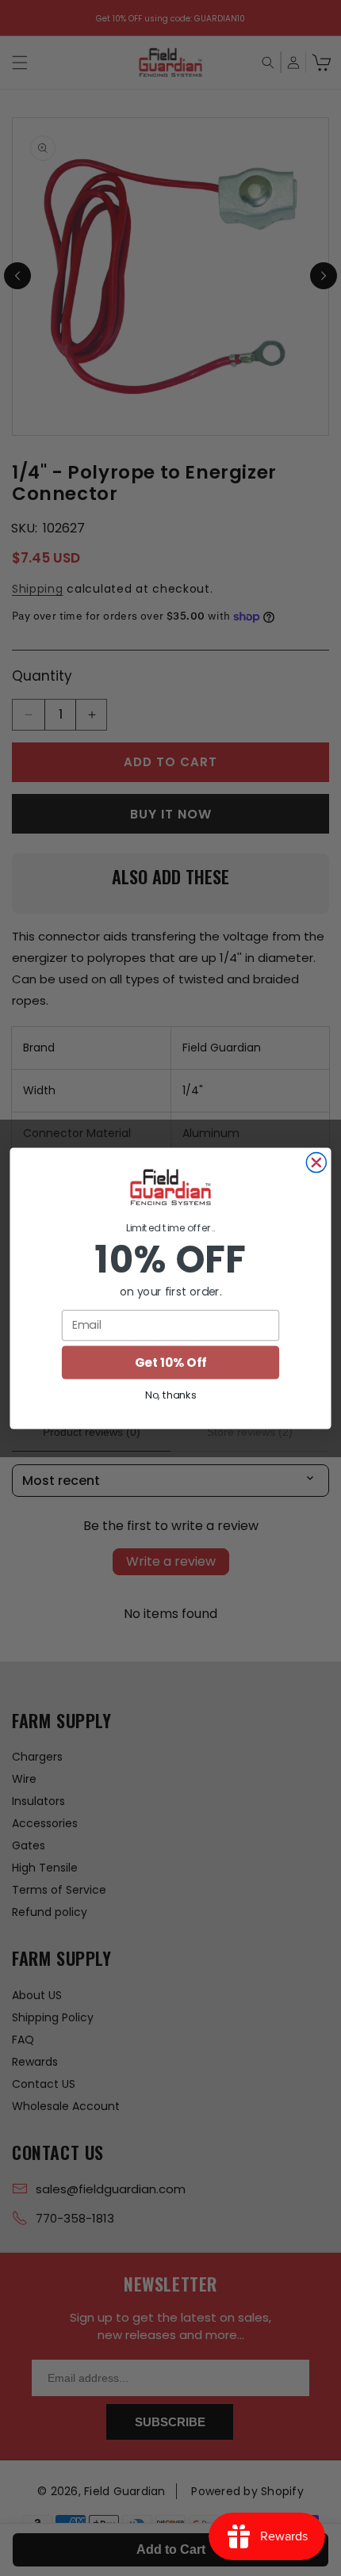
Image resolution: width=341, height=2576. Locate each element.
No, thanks (170, 1395)
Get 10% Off (170, 1362)
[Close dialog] (316, 1162)
